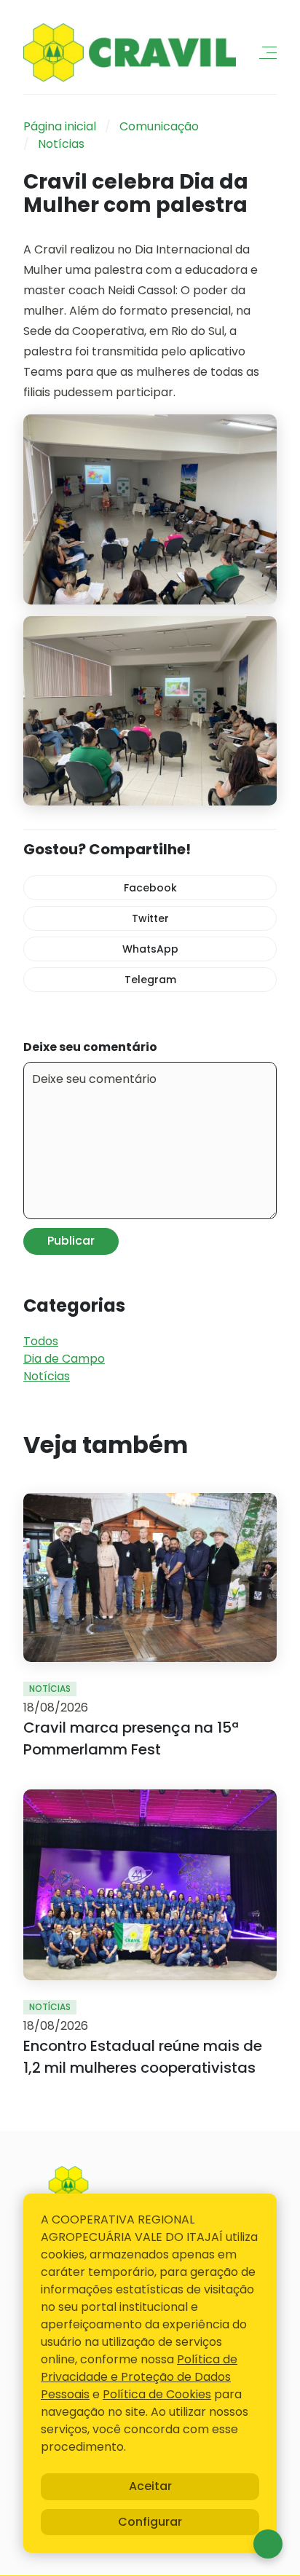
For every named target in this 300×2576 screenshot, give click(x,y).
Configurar (150, 2522)
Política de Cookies (157, 2394)
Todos (41, 1341)
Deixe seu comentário (90, 1047)
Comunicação (159, 126)
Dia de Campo (64, 1359)
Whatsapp (268, 2544)
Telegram (150, 980)
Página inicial (60, 126)
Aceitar (150, 2486)
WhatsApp (150, 949)
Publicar (71, 1241)
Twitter (150, 918)
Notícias (61, 144)
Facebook (150, 888)
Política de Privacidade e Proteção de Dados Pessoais (139, 2377)
